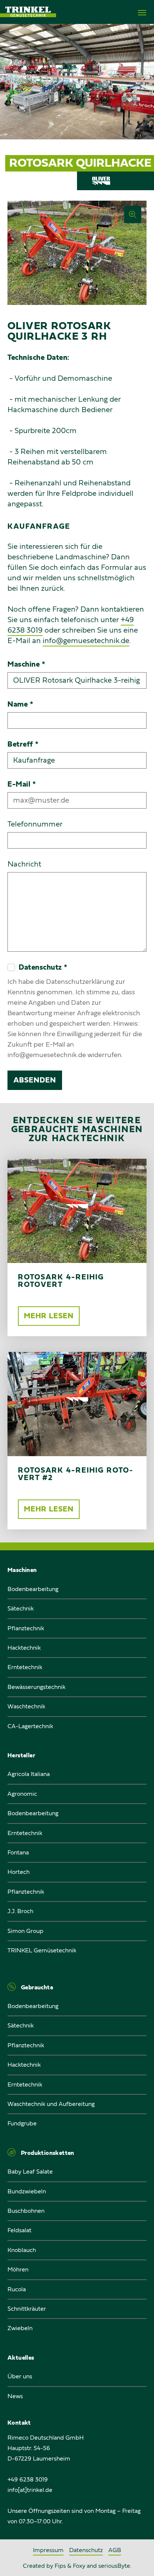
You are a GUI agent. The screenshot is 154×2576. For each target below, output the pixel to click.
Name (20, 704)
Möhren (18, 2270)
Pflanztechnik (26, 1628)
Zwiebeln (20, 2328)
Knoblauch (22, 2250)
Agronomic (22, 1794)
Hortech (19, 1872)
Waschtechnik (26, 1706)
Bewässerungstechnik (36, 1687)
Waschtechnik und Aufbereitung (51, 2104)
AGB (115, 2550)
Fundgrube (22, 2123)
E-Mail (22, 784)
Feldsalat (19, 2230)
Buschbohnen (26, 2211)
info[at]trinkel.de (30, 2490)
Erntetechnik (25, 1667)
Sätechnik (21, 1609)
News (15, 2396)
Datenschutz (86, 2550)
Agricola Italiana (29, 1774)
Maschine (26, 664)
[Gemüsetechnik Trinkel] (28, 12)
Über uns (20, 2376)
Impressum (48, 2550)
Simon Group (25, 1931)
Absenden (35, 1080)
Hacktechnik (24, 1648)
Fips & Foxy (71, 2566)
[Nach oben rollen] (139, 2561)
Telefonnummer (35, 824)
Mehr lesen (49, 1316)
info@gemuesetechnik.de (86, 641)
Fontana (18, 1853)
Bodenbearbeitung (33, 1589)
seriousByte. (115, 2566)
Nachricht (24, 864)
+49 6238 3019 (28, 2480)
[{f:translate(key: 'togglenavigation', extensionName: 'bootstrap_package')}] (142, 13)
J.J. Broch (20, 1911)
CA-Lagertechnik (30, 1726)
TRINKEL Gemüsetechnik (42, 1950)
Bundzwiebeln (27, 2192)
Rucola (17, 2289)
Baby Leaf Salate (30, 2172)
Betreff (23, 744)
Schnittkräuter (27, 2309)
